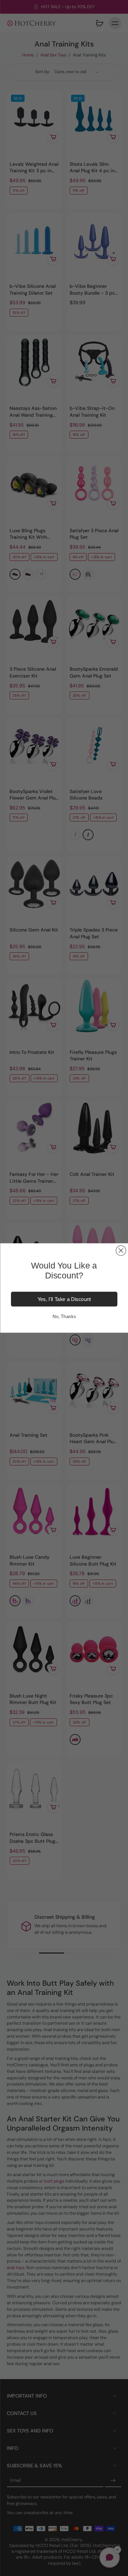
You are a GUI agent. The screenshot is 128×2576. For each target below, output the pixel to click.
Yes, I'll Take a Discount (64, 1299)
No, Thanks (64, 1316)
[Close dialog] (121, 1251)
